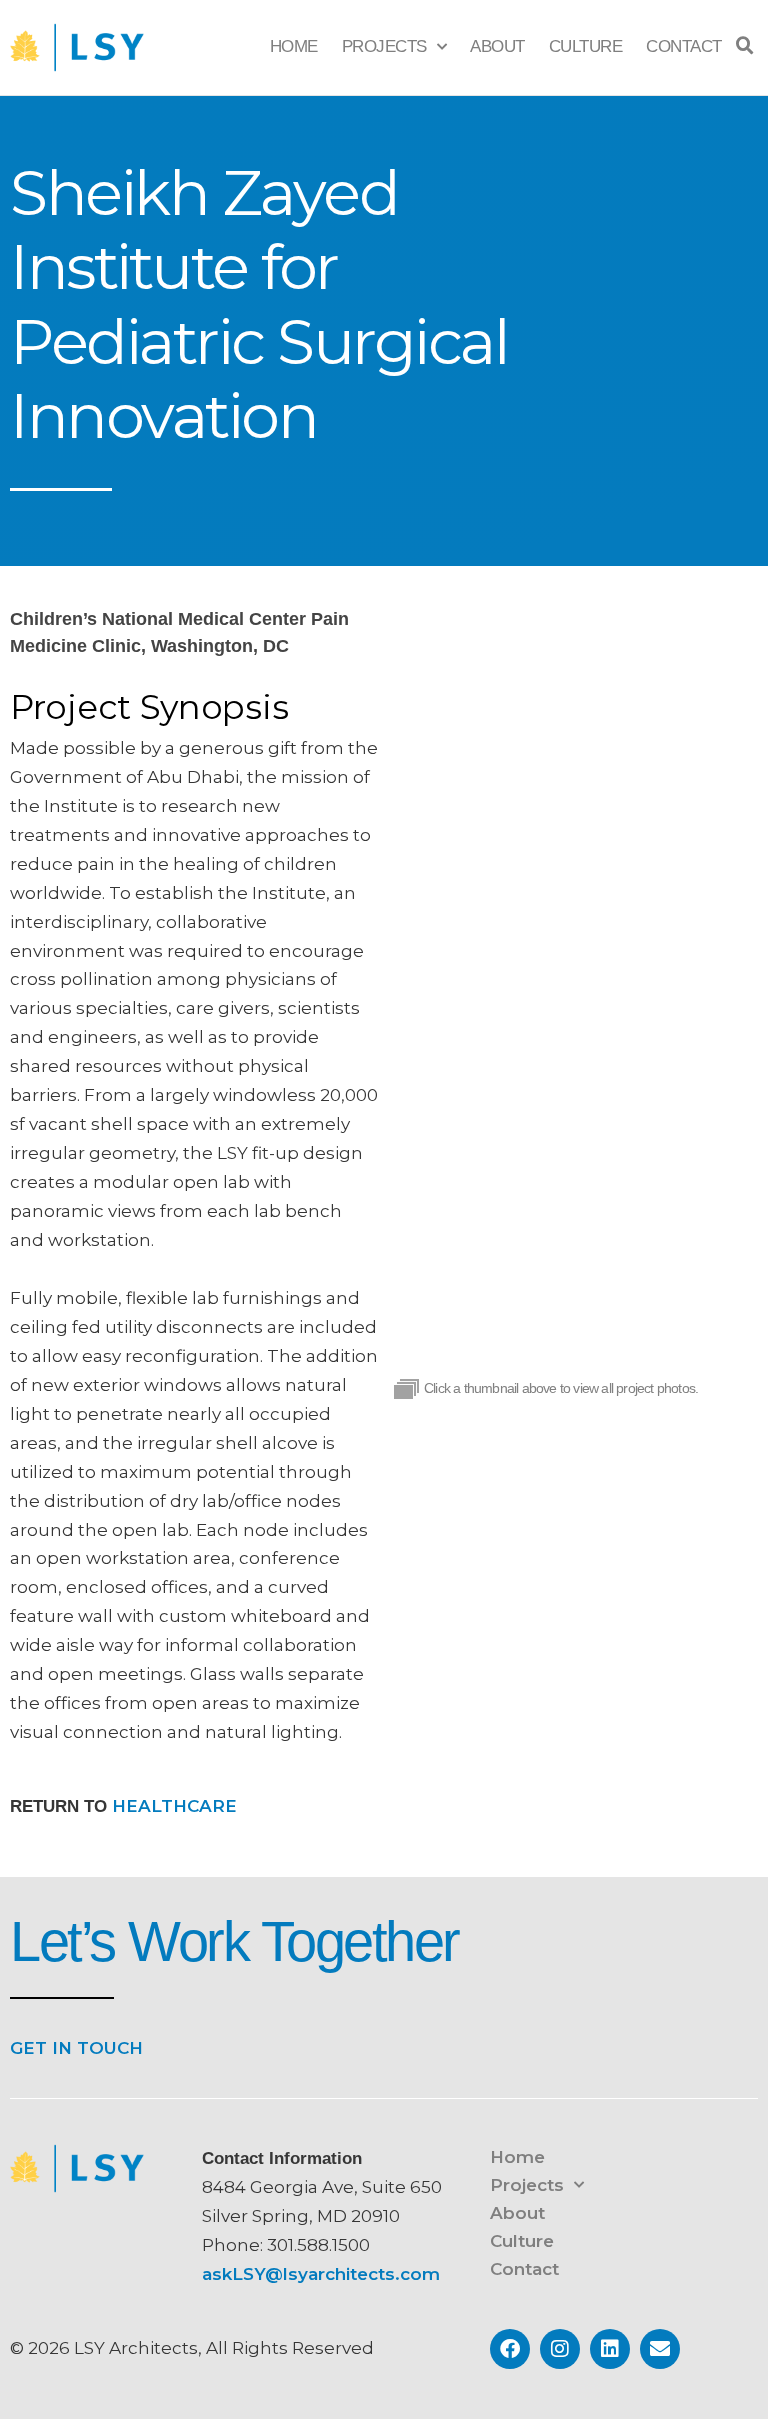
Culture (586, 46)
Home (294, 46)
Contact (684, 46)
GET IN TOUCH (76, 2048)
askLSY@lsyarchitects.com (321, 2274)
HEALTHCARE (174, 1806)
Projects (384, 46)
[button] (745, 46)
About (497, 46)
